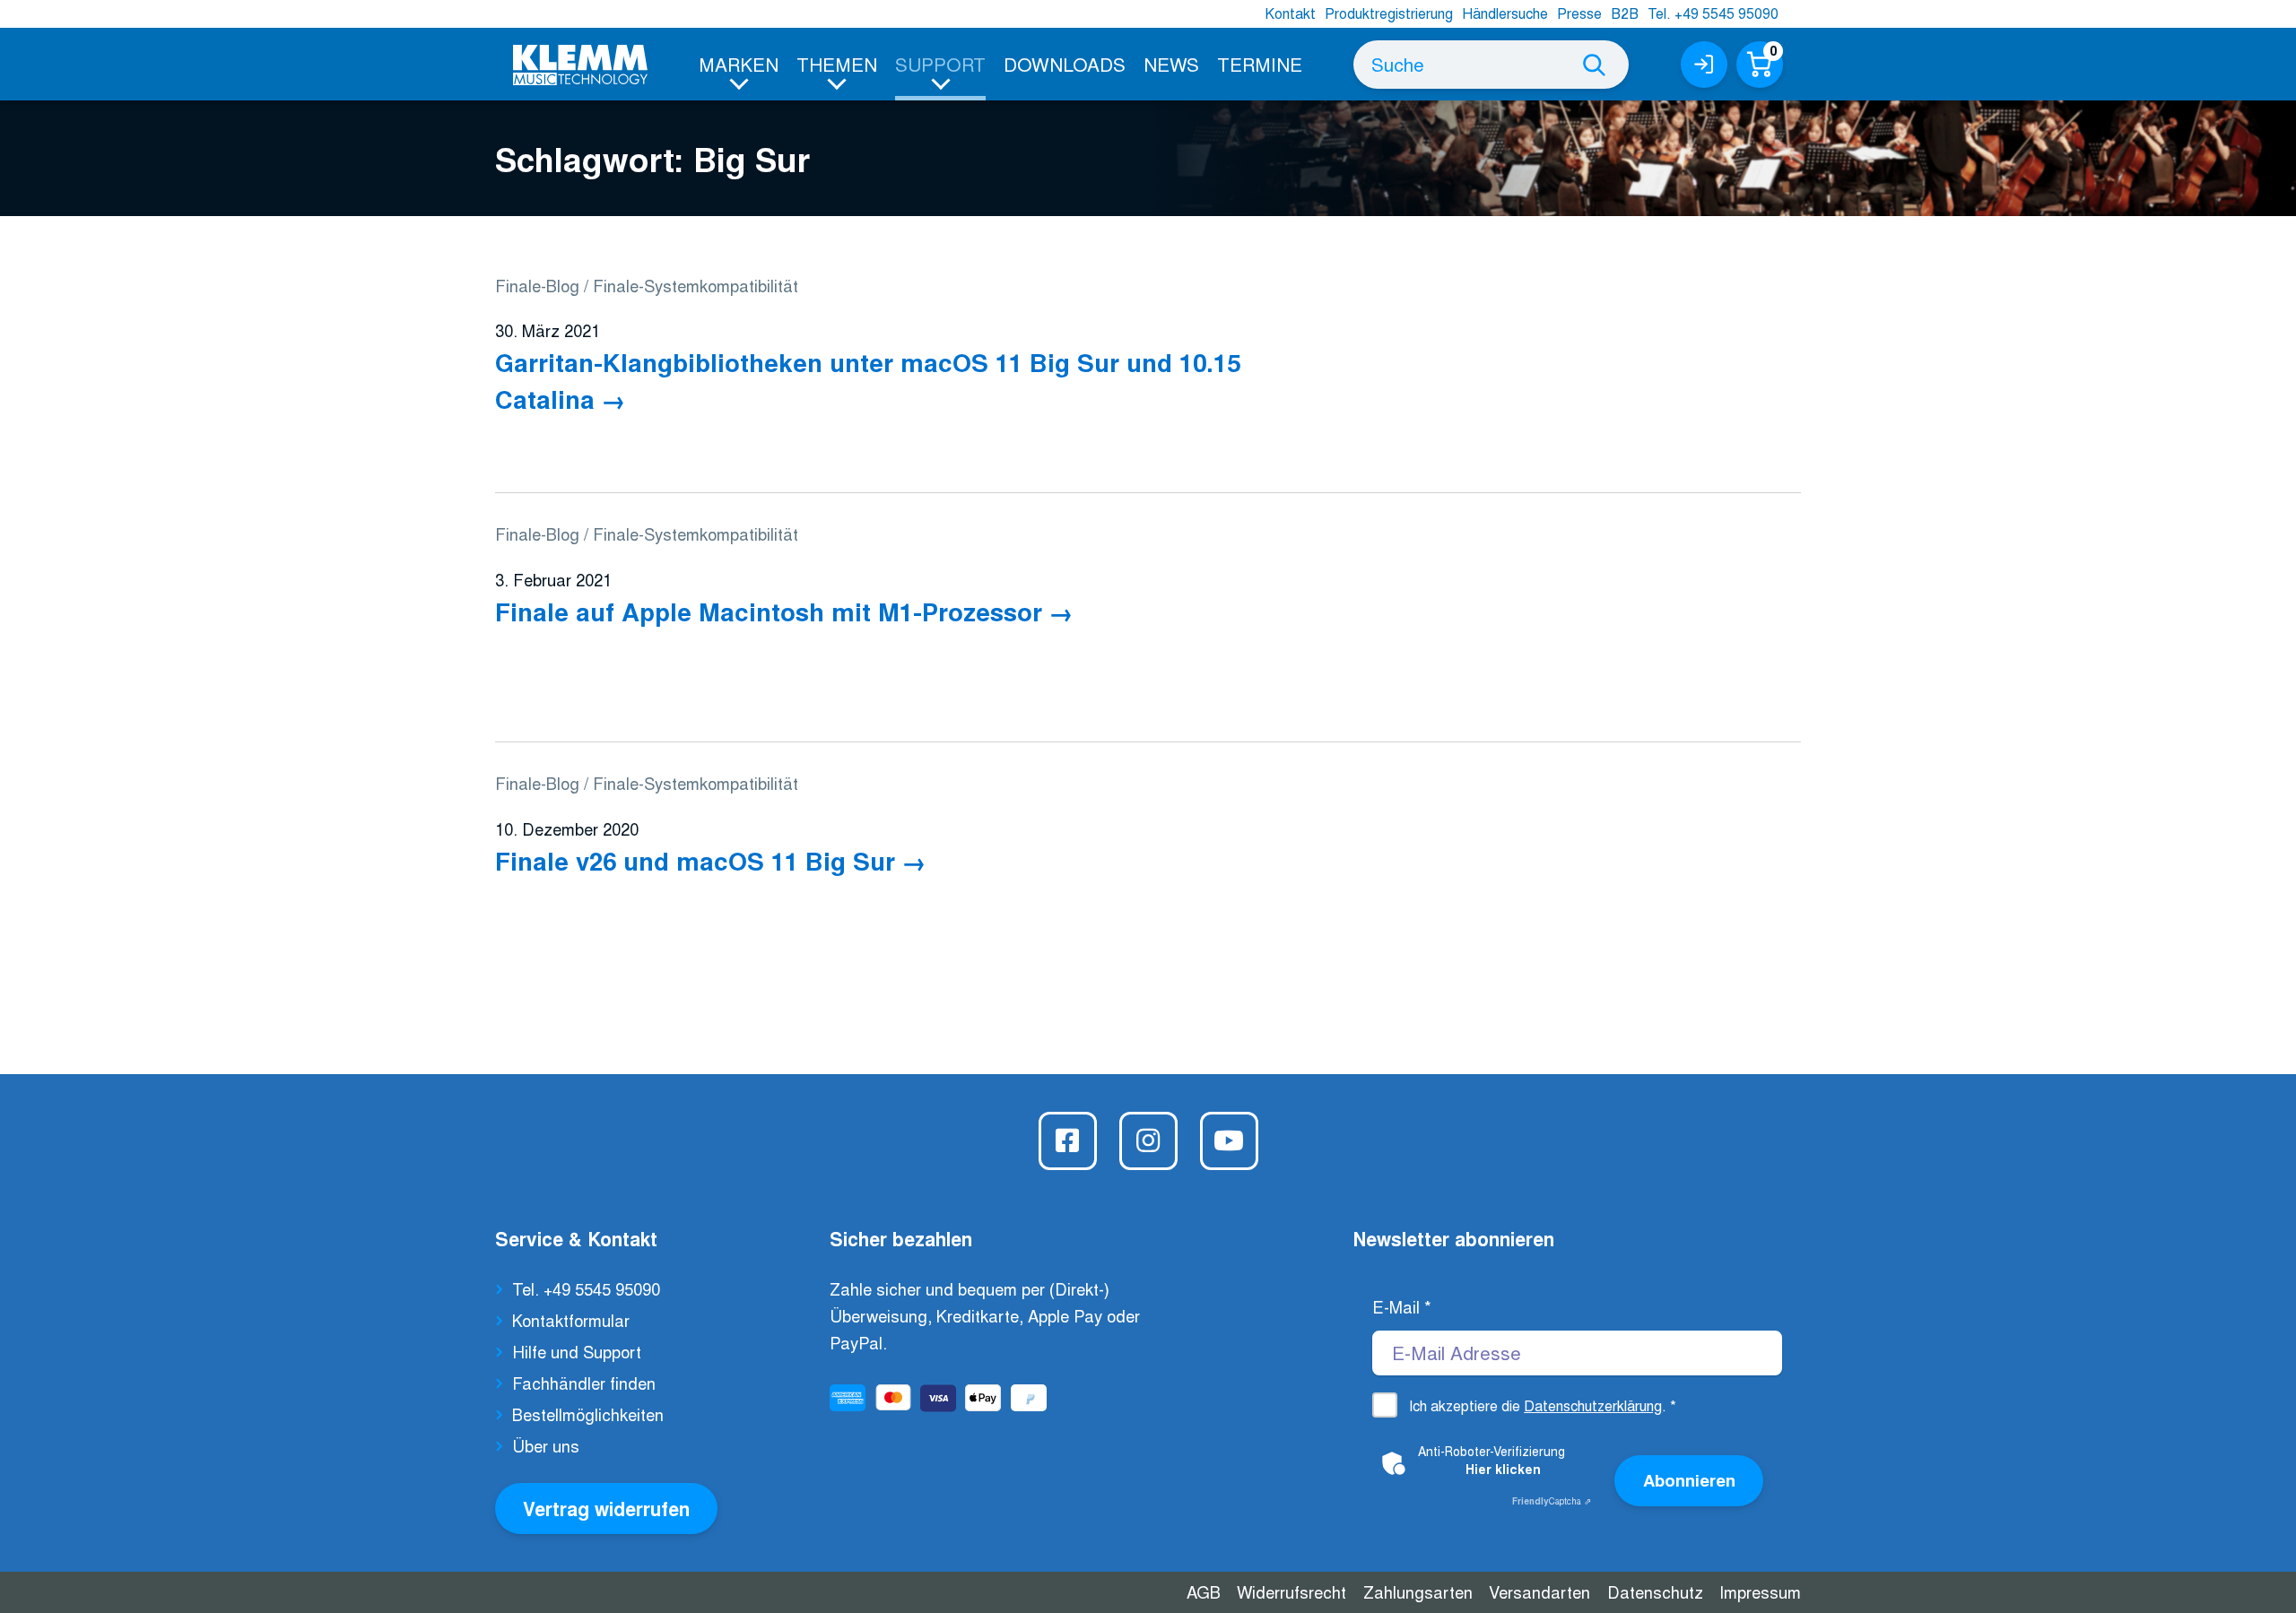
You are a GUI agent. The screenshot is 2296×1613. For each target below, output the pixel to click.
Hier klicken (1503, 1469)
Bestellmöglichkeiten (588, 1414)
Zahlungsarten (1418, 1591)
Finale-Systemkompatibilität (696, 285)
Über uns (546, 1445)
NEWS (1171, 64)
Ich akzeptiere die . (1543, 1405)
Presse (1579, 13)
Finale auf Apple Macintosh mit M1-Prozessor (769, 611)
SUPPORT (940, 64)
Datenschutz (1655, 1591)
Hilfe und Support (577, 1351)
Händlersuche (1505, 13)
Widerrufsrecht (1291, 1591)
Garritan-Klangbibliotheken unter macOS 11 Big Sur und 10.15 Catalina (868, 380)
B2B (1625, 13)
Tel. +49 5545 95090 (1713, 13)
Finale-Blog (537, 285)
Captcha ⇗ (1552, 1501)
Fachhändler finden (584, 1383)
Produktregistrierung (1389, 13)
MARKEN (739, 64)
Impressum (1760, 1591)
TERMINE (1260, 64)
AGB (1204, 1591)
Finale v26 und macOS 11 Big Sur (695, 860)
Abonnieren (1689, 1480)
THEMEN (837, 64)
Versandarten (1539, 1591)
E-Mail (1402, 1306)
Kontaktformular (571, 1320)
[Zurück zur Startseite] (580, 65)
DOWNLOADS (1065, 64)
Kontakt (1290, 13)
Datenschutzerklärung (1593, 1405)
